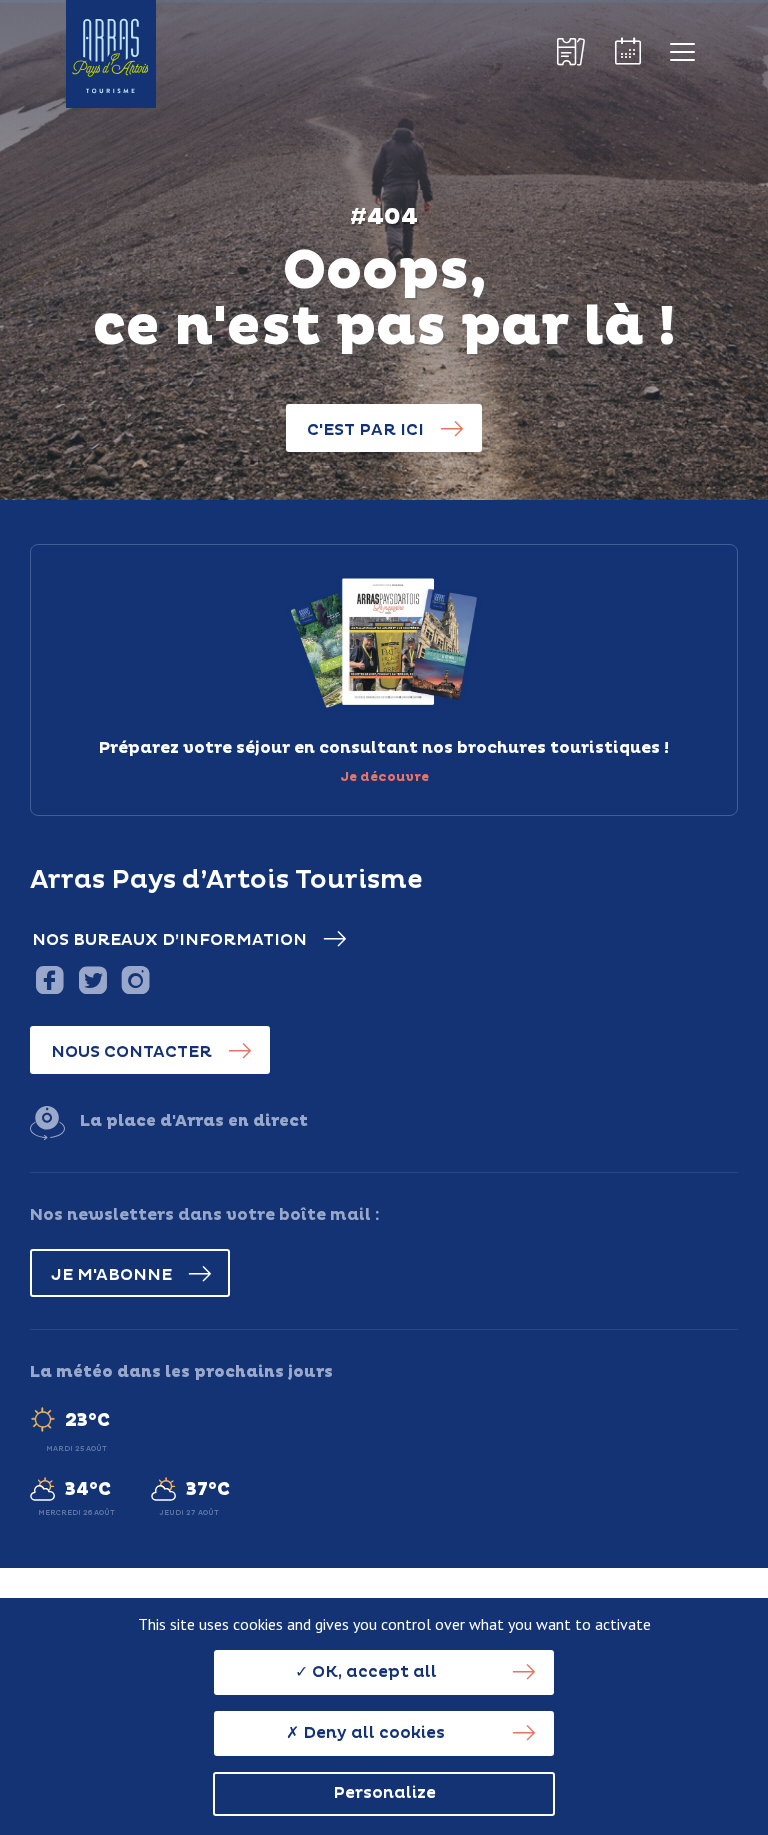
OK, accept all (372, 1672)
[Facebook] (49, 979)
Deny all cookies (372, 1733)
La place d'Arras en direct (194, 1121)
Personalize (384, 1793)
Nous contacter (131, 1052)
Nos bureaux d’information (169, 940)
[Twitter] (92, 979)
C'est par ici (365, 430)
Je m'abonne (111, 1275)
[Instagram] (135, 979)
